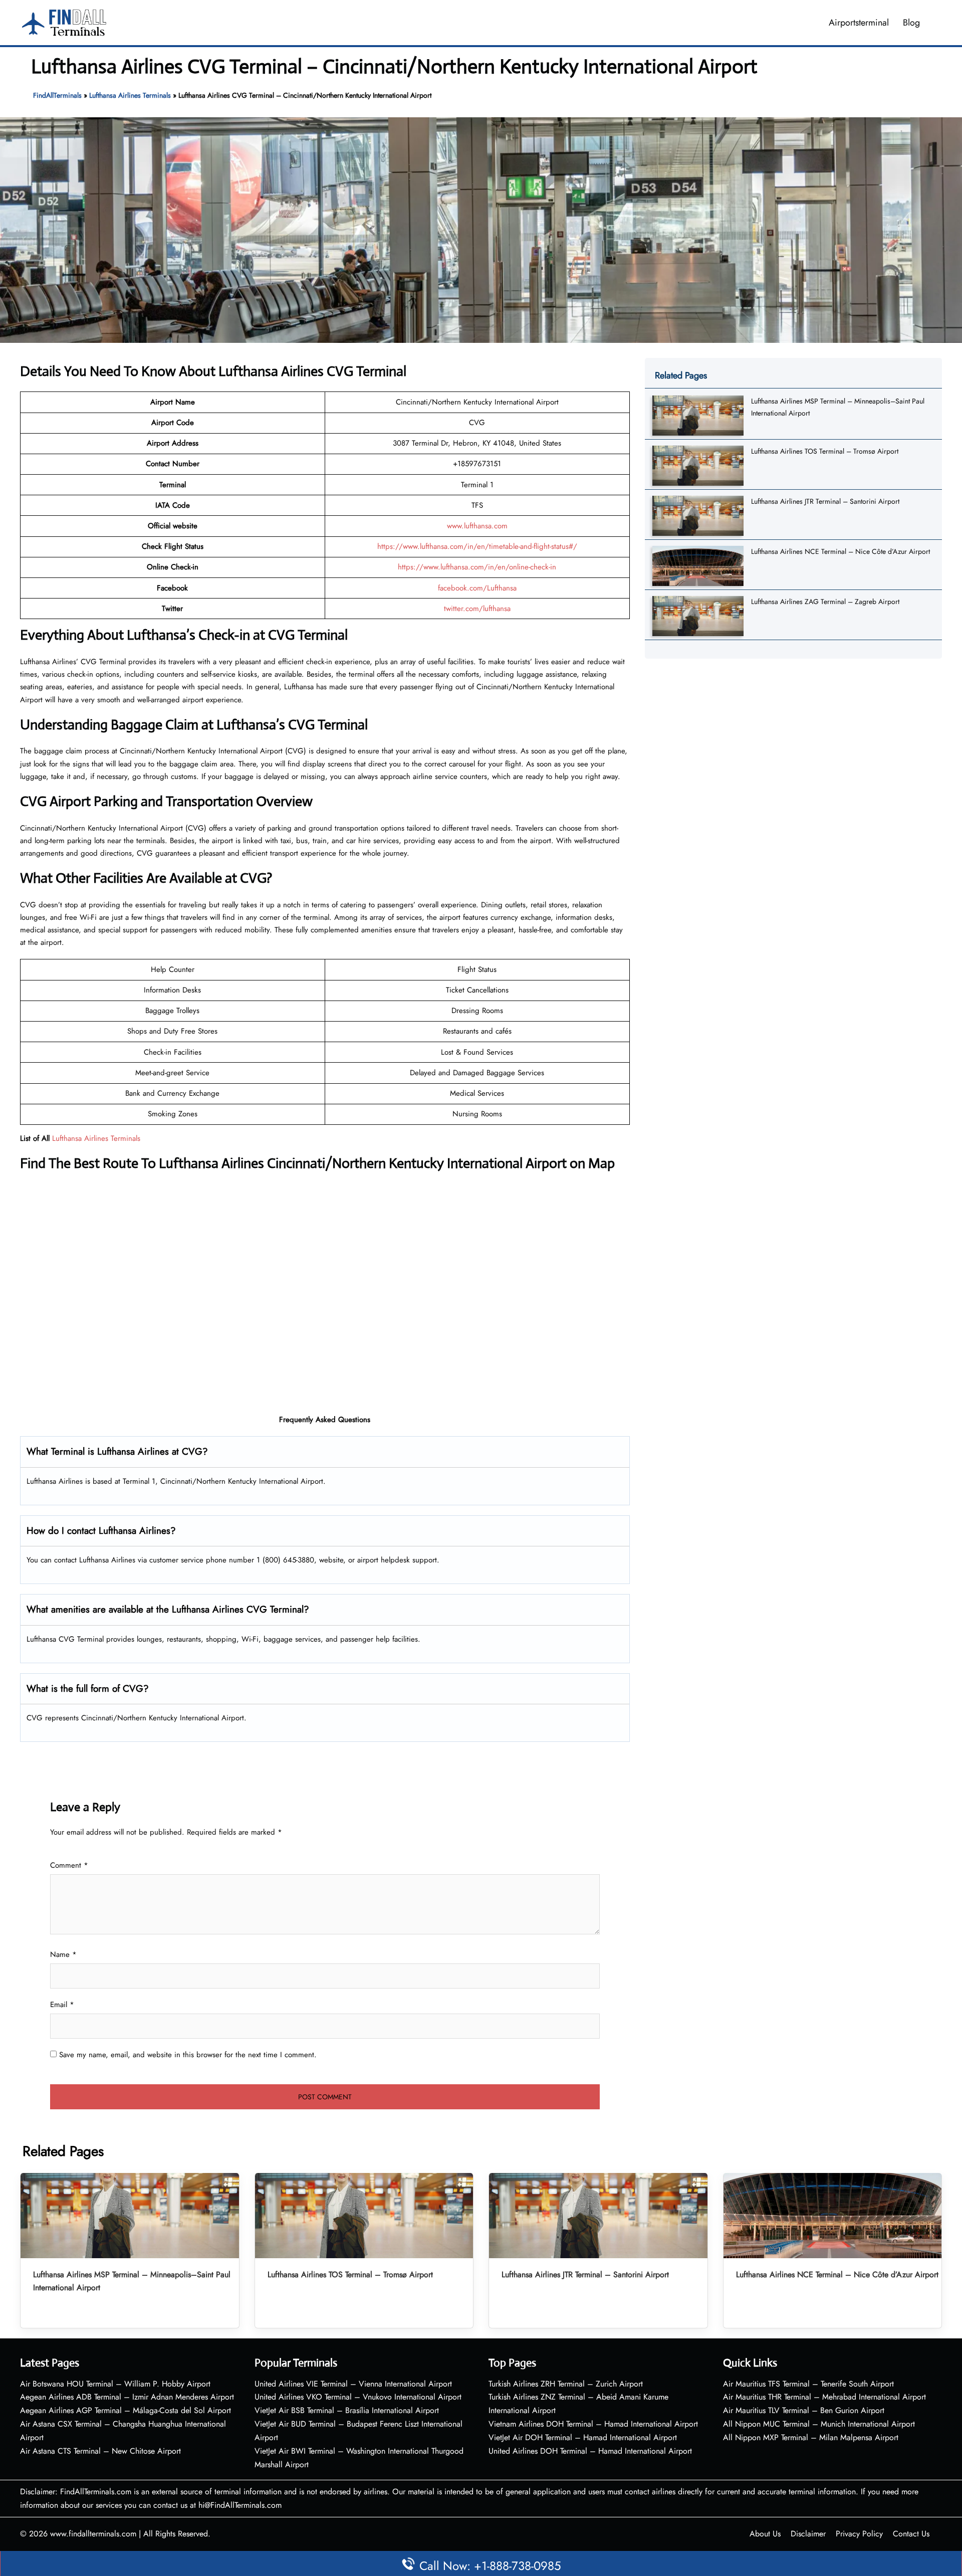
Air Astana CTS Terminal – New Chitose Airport (100, 2451)
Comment (69, 1865)
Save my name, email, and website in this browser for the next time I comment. (188, 2055)
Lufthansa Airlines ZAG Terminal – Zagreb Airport (825, 602)
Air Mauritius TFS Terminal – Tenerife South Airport (808, 2384)
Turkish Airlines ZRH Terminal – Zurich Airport (566, 2384)
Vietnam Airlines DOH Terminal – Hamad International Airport (593, 2424)
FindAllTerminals (57, 95)
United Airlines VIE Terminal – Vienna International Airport (353, 2384)
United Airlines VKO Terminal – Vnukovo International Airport (358, 2397)
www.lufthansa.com (477, 526)
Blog (911, 23)
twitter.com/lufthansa (477, 609)
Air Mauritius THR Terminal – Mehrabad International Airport (824, 2397)
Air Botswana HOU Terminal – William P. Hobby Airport (115, 2384)
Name (63, 1954)
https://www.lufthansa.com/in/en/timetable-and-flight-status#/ (477, 546)
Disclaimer (808, 2534)
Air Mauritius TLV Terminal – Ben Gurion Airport (804, 2410)
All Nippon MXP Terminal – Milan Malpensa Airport (811, 2437)
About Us (765, 2534)
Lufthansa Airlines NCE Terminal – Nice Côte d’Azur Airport (840, 551)
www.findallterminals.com (93, 2534)
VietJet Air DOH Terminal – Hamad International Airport (583, 2437)
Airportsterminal (859, 23)
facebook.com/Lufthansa (477, 588)
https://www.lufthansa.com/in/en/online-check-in (477, 567)
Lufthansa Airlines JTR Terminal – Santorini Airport (825, 501)
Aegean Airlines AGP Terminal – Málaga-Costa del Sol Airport (126, 2410)
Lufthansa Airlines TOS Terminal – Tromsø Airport (825, 451)
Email (62, 2005)
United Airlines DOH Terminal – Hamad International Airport (590, 2451)
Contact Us (911, 2534)
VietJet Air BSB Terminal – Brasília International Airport (347, 2410)
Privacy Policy (859, 2534)
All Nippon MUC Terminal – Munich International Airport (819, 2424)
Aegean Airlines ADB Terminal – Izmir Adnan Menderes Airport (127, 2397)
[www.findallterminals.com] (64, 22)
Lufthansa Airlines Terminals (130, 95)
